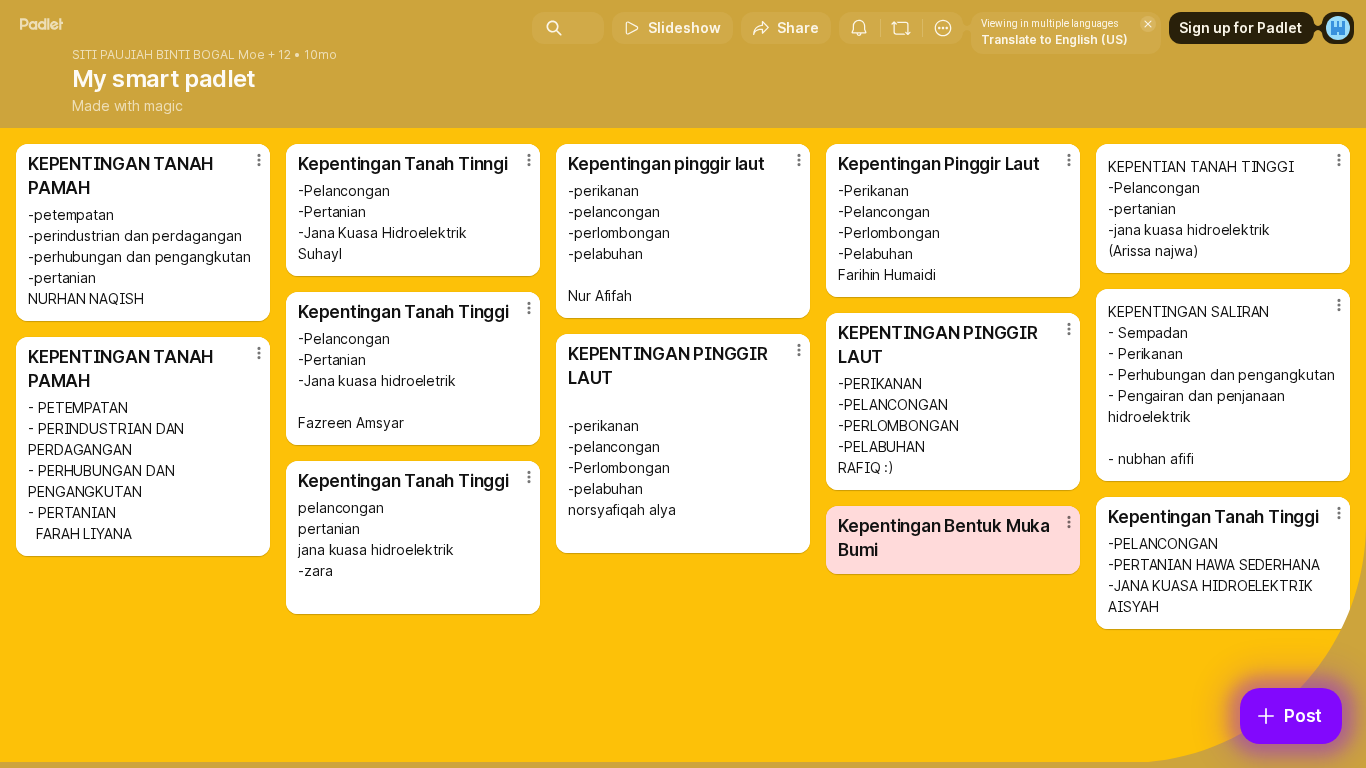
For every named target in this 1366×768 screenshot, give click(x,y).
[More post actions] (259, 160)
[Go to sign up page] (1338, 28)
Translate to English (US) (1054, 39)
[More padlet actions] (943, 28)
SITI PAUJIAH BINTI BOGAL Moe (168, 55)
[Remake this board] (901, 28)
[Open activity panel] (859, 28)
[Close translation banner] (1148, 24)
